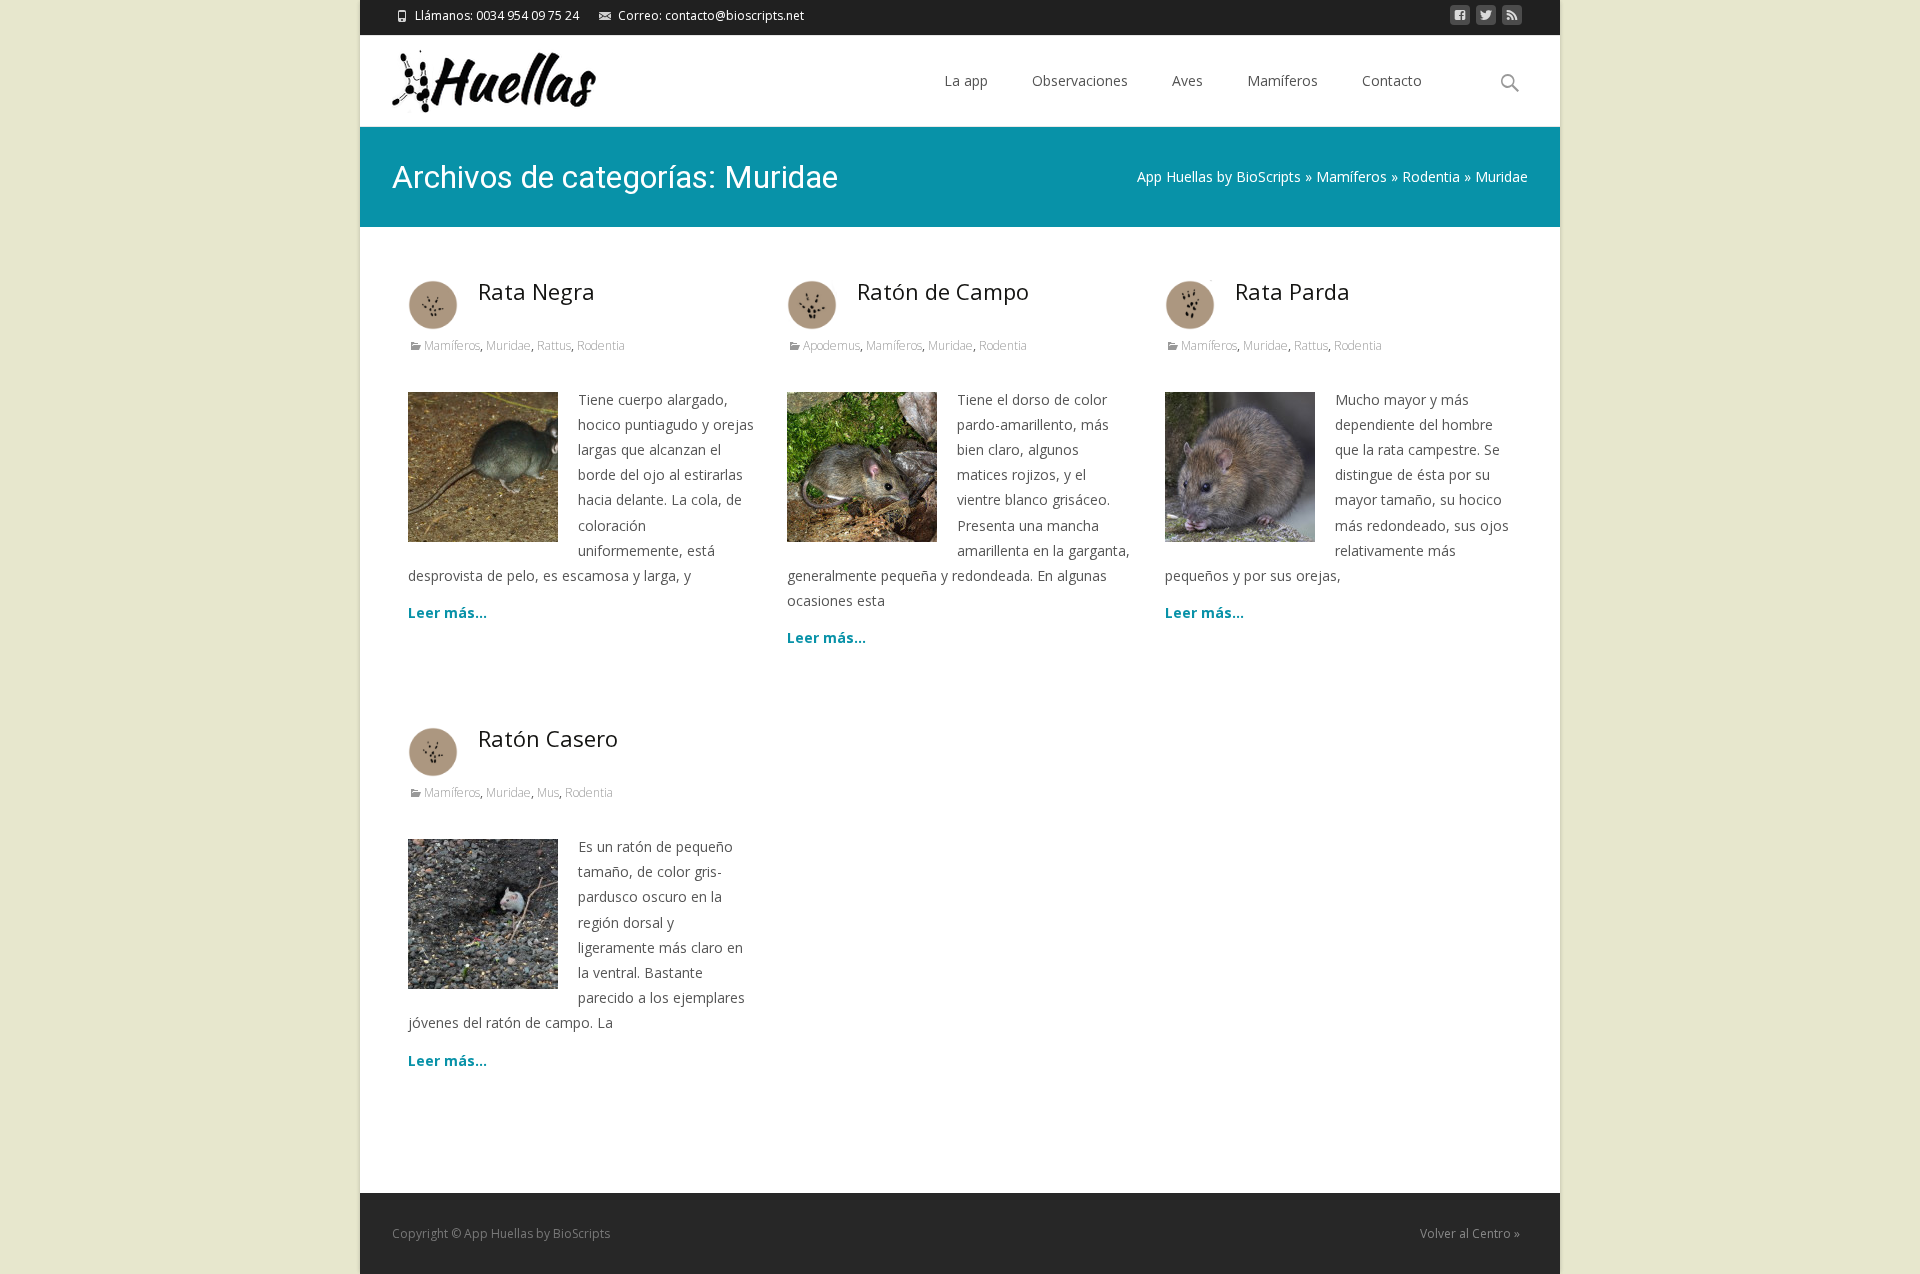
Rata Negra (536, 291)
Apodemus (831, 345)
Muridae (508, 345)
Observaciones (1080, 80)
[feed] (1512, 20)
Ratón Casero (548, 738)
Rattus (554, 345)
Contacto (1392, 80)
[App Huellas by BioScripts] (478, 76)
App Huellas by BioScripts (1219, 176)
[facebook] (1460, 20)
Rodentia (1431, 176)
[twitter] (1486, 20)
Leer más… (447, 612)
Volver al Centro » (1470, 1233)
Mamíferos (1282, 80)
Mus (548, 792)
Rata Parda (1292, 291)
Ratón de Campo (943, 291)
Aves (1187, 80)
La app (966, 80)
